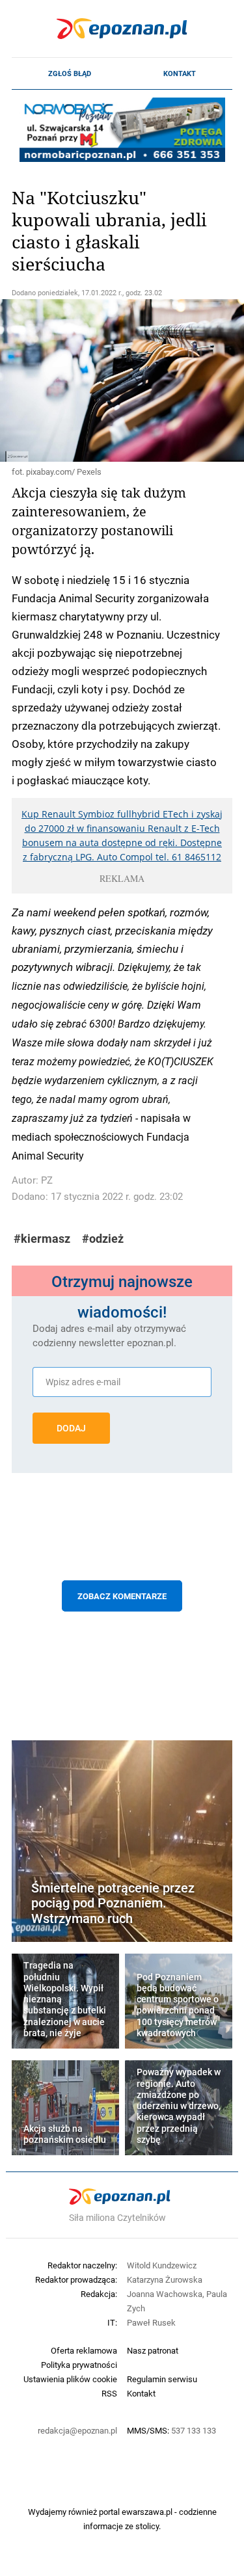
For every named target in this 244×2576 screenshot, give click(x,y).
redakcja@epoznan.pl (77, 2430)
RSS (109, 2393)
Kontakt (180, 73)
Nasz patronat (153, 2350)
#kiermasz (42, 1239)
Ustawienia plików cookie (70, 2379)
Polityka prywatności (79, 2365)
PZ (47, 1180)
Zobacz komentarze (122, 1596)
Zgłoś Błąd (70, 73)
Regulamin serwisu (162, 2379)
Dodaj (71, 1428)
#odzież (103, 1239)
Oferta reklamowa (84, 2350)
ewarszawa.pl (147, 2512)
